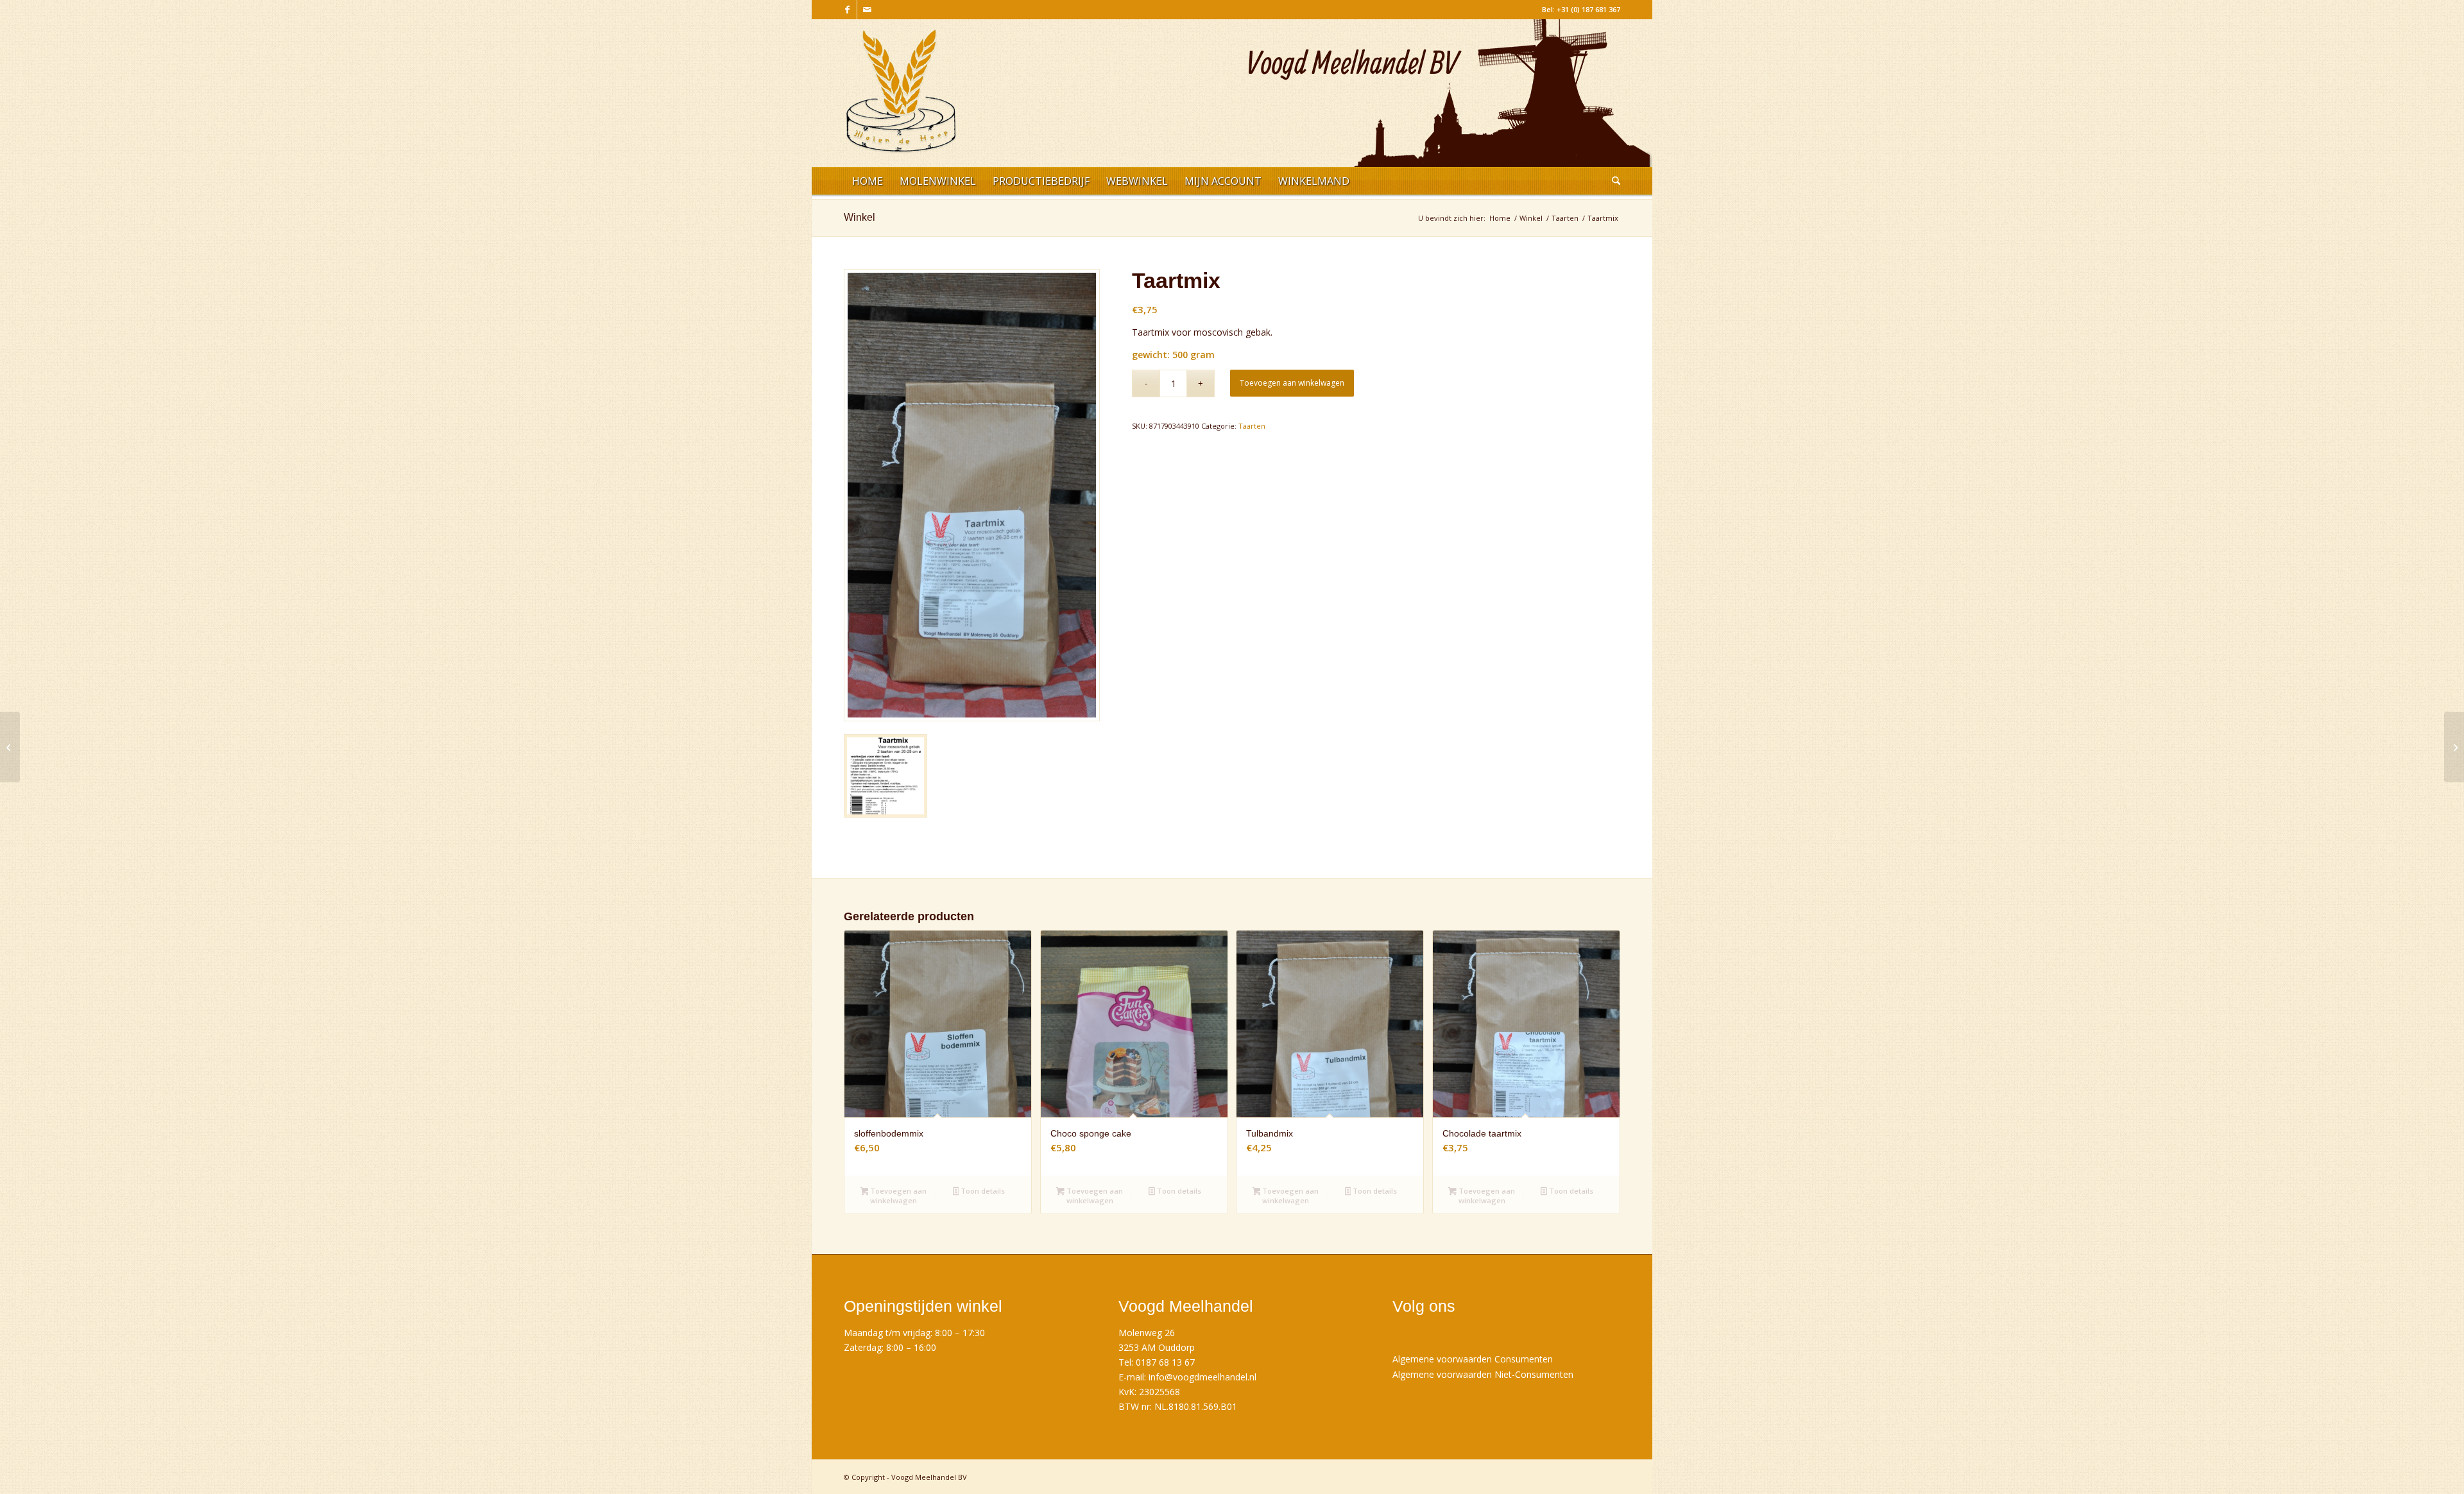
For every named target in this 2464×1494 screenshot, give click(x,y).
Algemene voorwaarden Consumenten (1473, 1359)
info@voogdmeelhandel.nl (1202, 1377)
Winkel (860, 217)
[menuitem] (868, 183)
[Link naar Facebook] (847, 10)
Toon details (982, 1191)
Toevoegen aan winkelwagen (1292, 383)
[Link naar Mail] (867, 10)
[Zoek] (1612, 183)
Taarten (1252, 426)
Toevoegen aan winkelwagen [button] (897, 1196)
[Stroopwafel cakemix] (10, 747)
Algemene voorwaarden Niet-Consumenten (1483, 1374)
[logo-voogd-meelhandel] (901, 98)
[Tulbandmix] (2454, 747)
